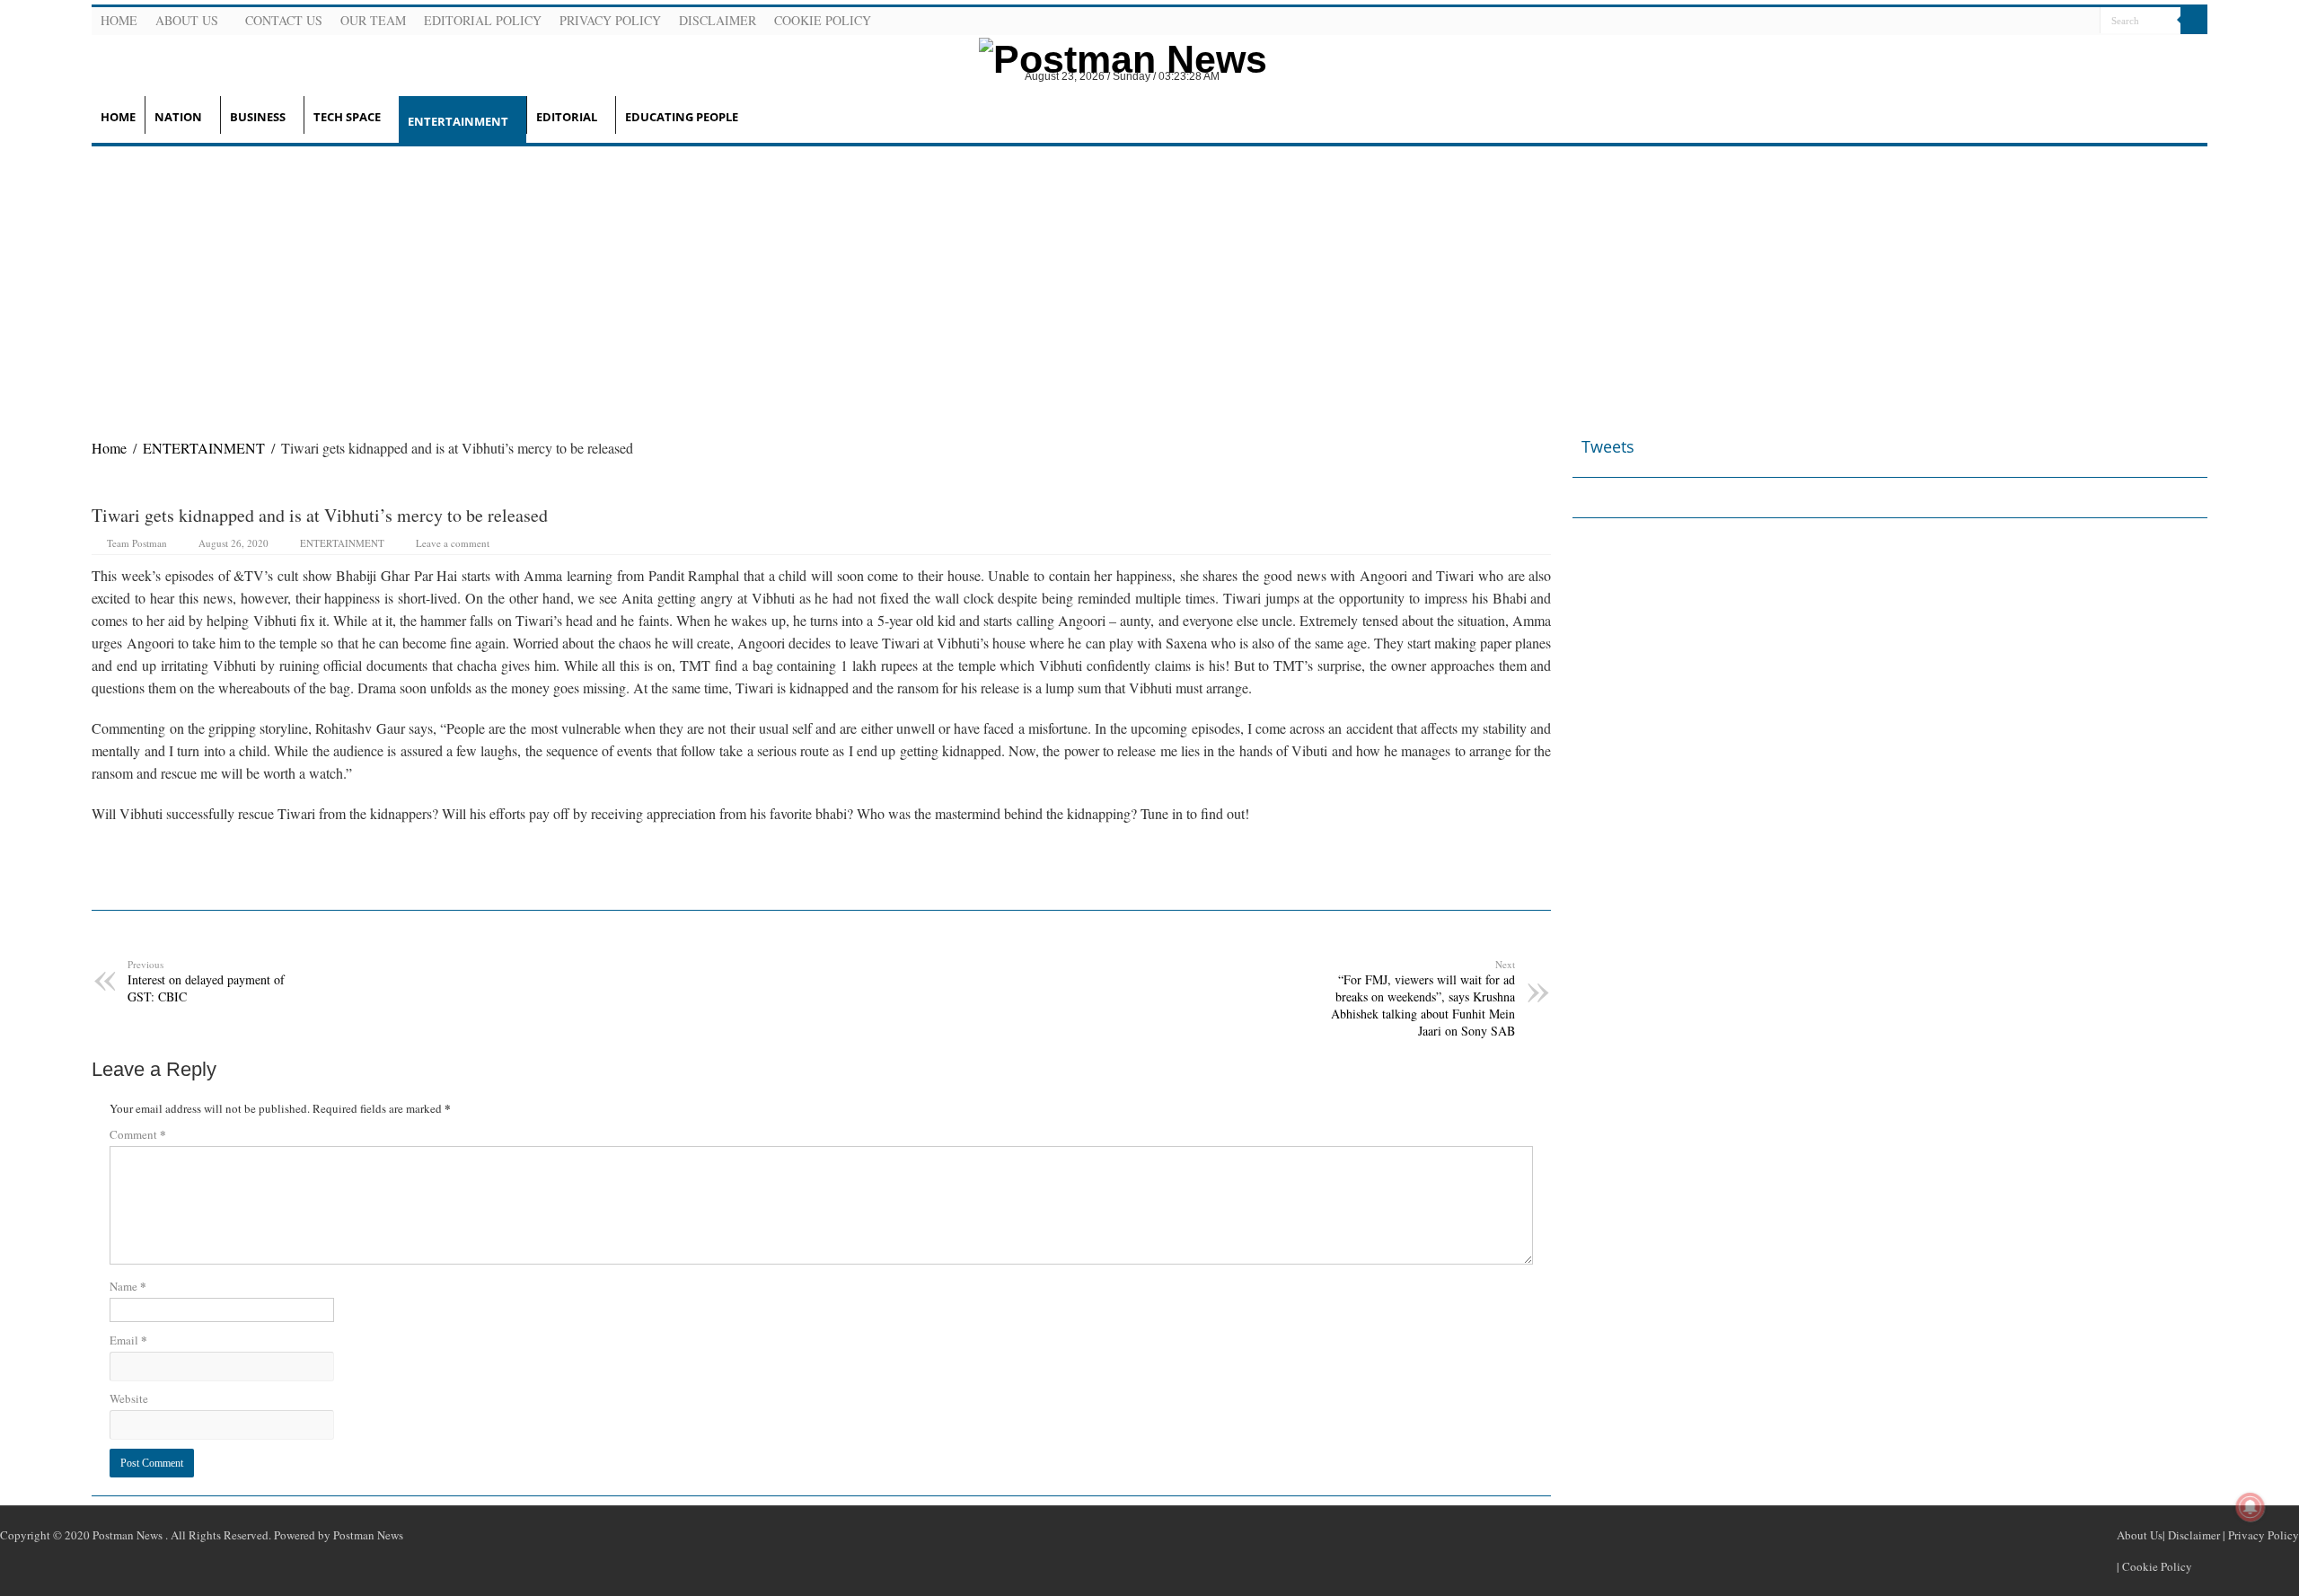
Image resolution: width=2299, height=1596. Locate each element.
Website (129, 1398)
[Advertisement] (1149, 281)
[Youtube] (2063, 22)
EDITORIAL (567, 117)
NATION (178, 117)
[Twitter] (2041, 22)
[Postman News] (1109, 57)
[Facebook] (2020, 22)
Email (128, 1340)
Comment (138, 1134)
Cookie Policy (823, 20)
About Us (187, 20)
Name (128, 1286)
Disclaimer (718, 20)
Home (119, 20)
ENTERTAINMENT (458, 121)
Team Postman (137, 543)
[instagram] (2084, 22)
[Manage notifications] (2251, 1507)
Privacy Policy (610, 20)
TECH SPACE (347, 117)
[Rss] (1998, 22)
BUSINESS (258, 117)
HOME (118, 117)
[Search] (2194, 21)
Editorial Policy (483, 20)
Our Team (373, 20)
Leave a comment (453, 543)
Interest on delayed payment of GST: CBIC (206, 981)
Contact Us (284, 20)
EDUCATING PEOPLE (682, 117)
